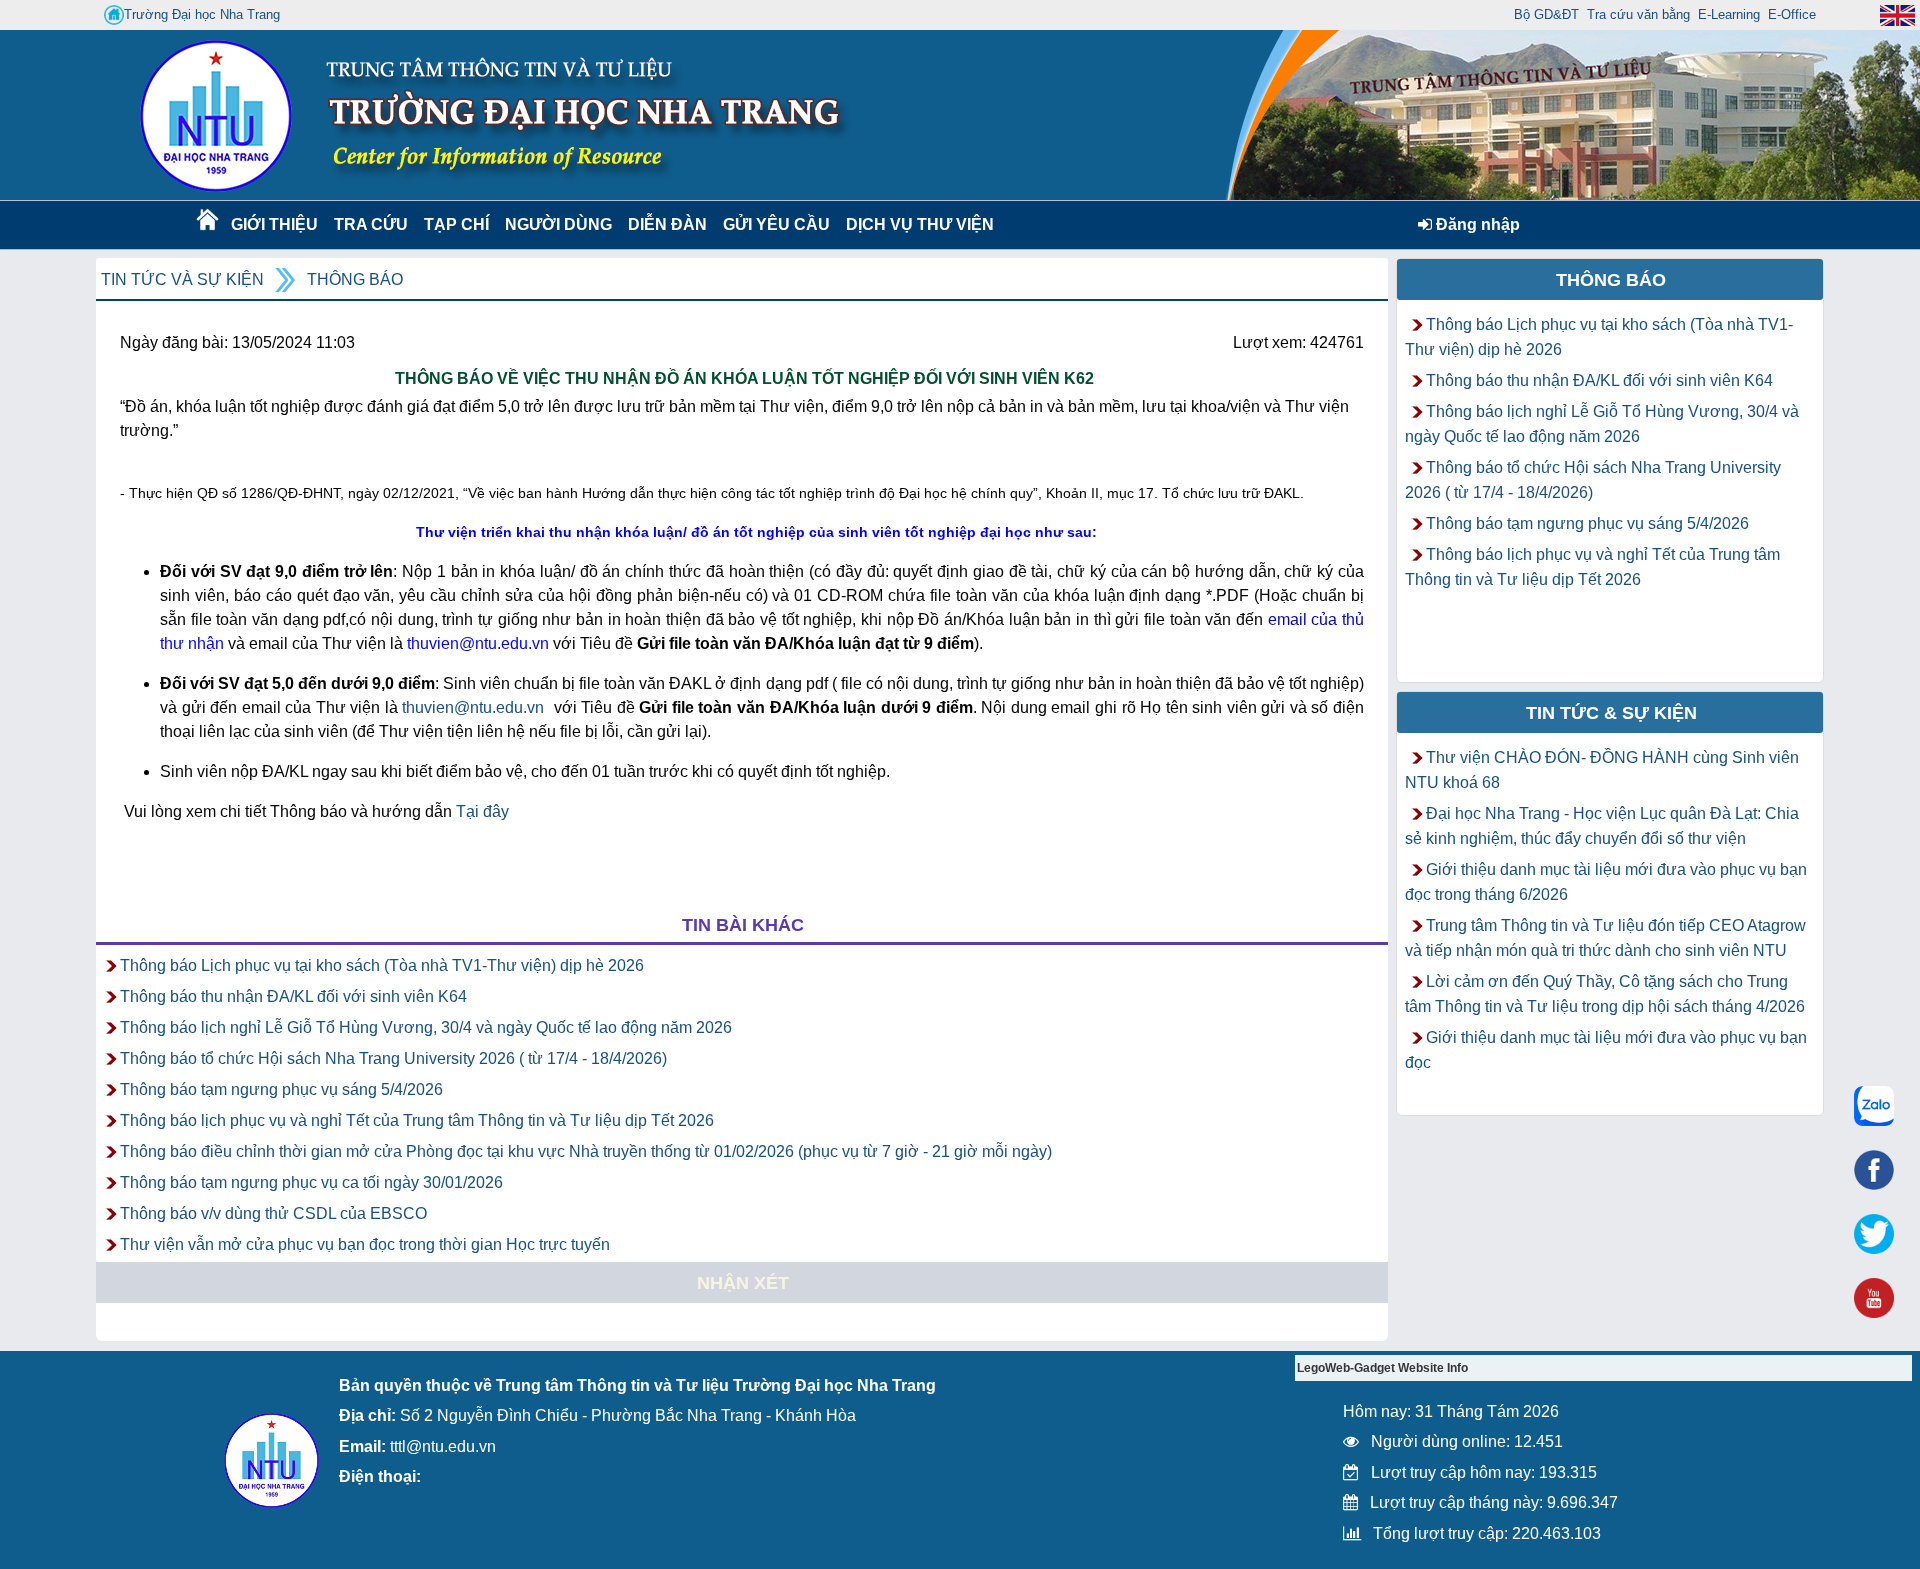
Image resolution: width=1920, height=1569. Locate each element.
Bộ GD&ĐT (1546, 14)
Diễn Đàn (667, 224)
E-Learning (1729, 14)
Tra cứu (370, 224)
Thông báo (355, 279)
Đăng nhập (1476, 224)
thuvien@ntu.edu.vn (473, 707)
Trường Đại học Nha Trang (202, 14)
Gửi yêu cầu (776, 224)
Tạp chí (456, 224)
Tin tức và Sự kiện (182, 279)
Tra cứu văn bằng (1638, 14)
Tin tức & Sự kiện (1611, 713)
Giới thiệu (273, 224)
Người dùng (556, 224)
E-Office (1792, 14)
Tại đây (482, 811)
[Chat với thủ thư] (1874, 1106)
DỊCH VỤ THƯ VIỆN (916, 224)
